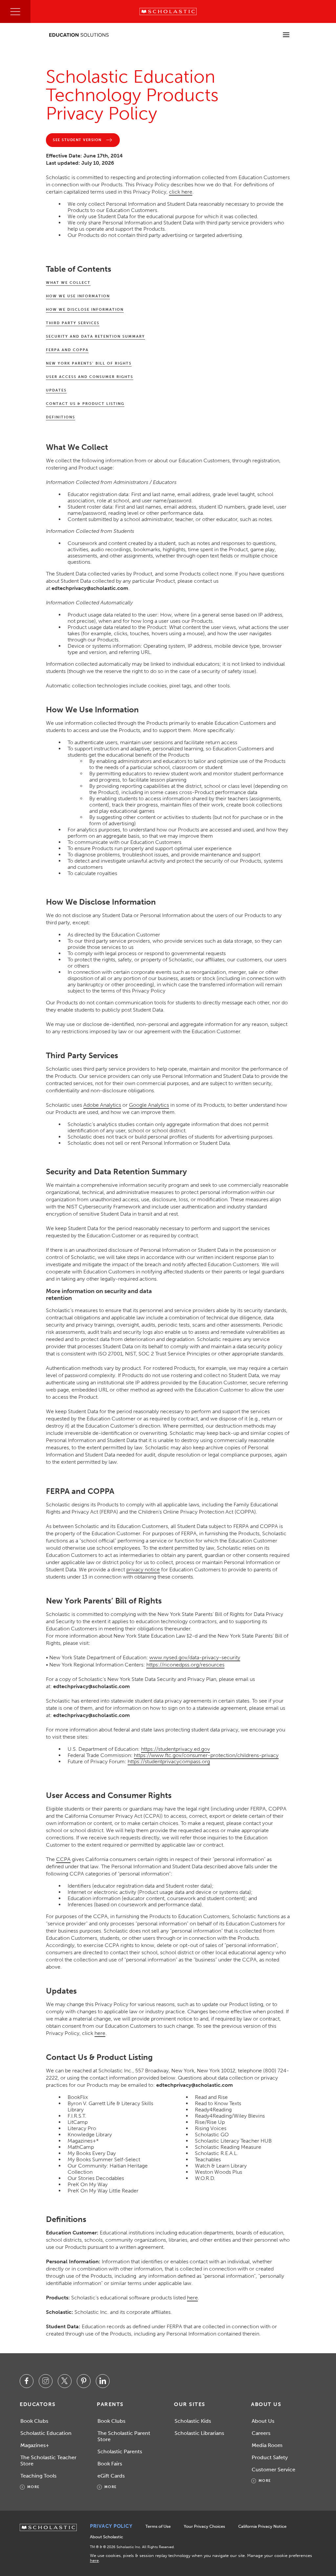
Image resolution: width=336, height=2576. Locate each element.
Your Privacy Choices (204, 2526)
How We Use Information (78, 296)
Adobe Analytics (102, 1105)
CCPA (63, 1859)
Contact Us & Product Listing (85, 404)
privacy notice (143, 1570)
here (100, 2033)
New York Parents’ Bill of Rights (89, 363)
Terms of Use (158, 2526)
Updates (56, 390)
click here (181, 192)
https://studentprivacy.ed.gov (176, 1749)
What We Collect (68, 283)
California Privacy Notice (262, 2526)
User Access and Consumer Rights (90, 377)
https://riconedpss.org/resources (185, 1665)
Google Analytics (149, 1105)
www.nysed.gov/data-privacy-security (195, 1657)
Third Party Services (73, 323)
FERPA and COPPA (67, 350)
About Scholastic (106, 2537)
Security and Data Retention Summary (95, 336)
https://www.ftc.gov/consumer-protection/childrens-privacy (206, 1755)
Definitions (61, 417)
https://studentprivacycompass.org (169, 1761)
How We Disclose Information (85, 310)
